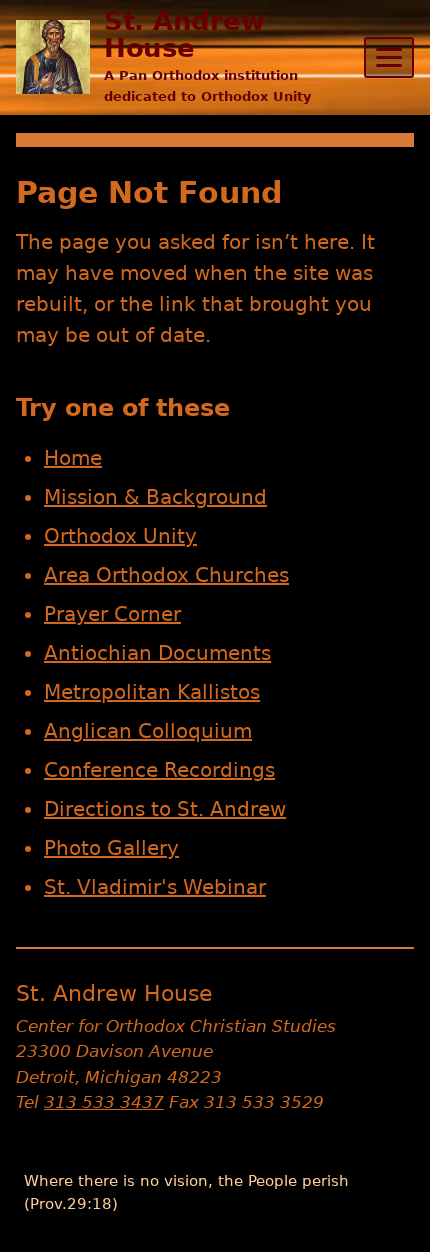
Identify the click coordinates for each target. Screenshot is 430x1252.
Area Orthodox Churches (166, 575)
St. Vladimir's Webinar (155, 887)
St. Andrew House (184, 34)
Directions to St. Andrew (165, 809)
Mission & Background (155, 497)
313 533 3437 (104, 1102)
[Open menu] (389, 57)
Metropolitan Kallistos (152, 692)
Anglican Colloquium (148, 731)
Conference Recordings (159, 770)
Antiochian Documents (157, 653)
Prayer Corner (112, 614)
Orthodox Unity (120, 536)
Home (73, 458)
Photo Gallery (111, 848)
